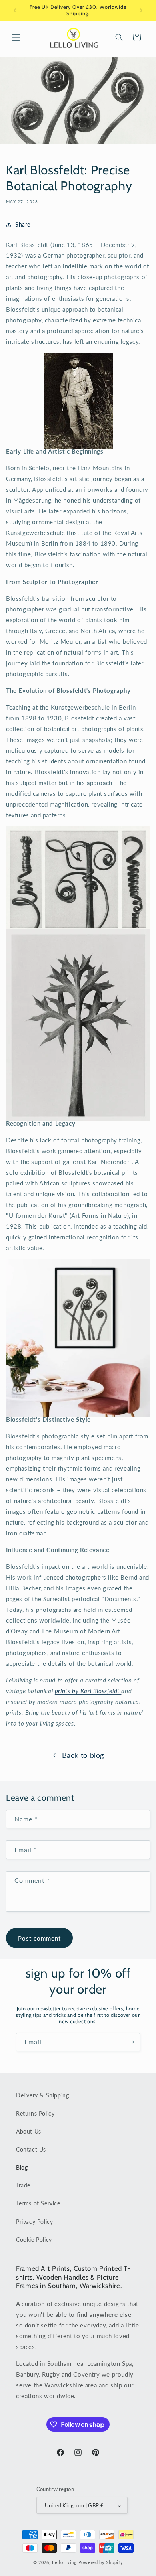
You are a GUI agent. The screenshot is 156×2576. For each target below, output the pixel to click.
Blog (22, 2167)
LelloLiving (64, 2562)
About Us (29, 2131)
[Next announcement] (141, 10)
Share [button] (23, 224)
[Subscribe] (131, 2042)
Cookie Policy (34, 2240)
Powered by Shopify (101, 2562)
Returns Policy (35, 2113)
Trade (23, 2185)
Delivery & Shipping (42, 2095)
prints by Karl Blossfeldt (88, 1691)
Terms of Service (38, 2203)
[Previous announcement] (15, 10)
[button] (16, 37)
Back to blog (83, 1755)
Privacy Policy (34, 2222)
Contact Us (31, 2149)
